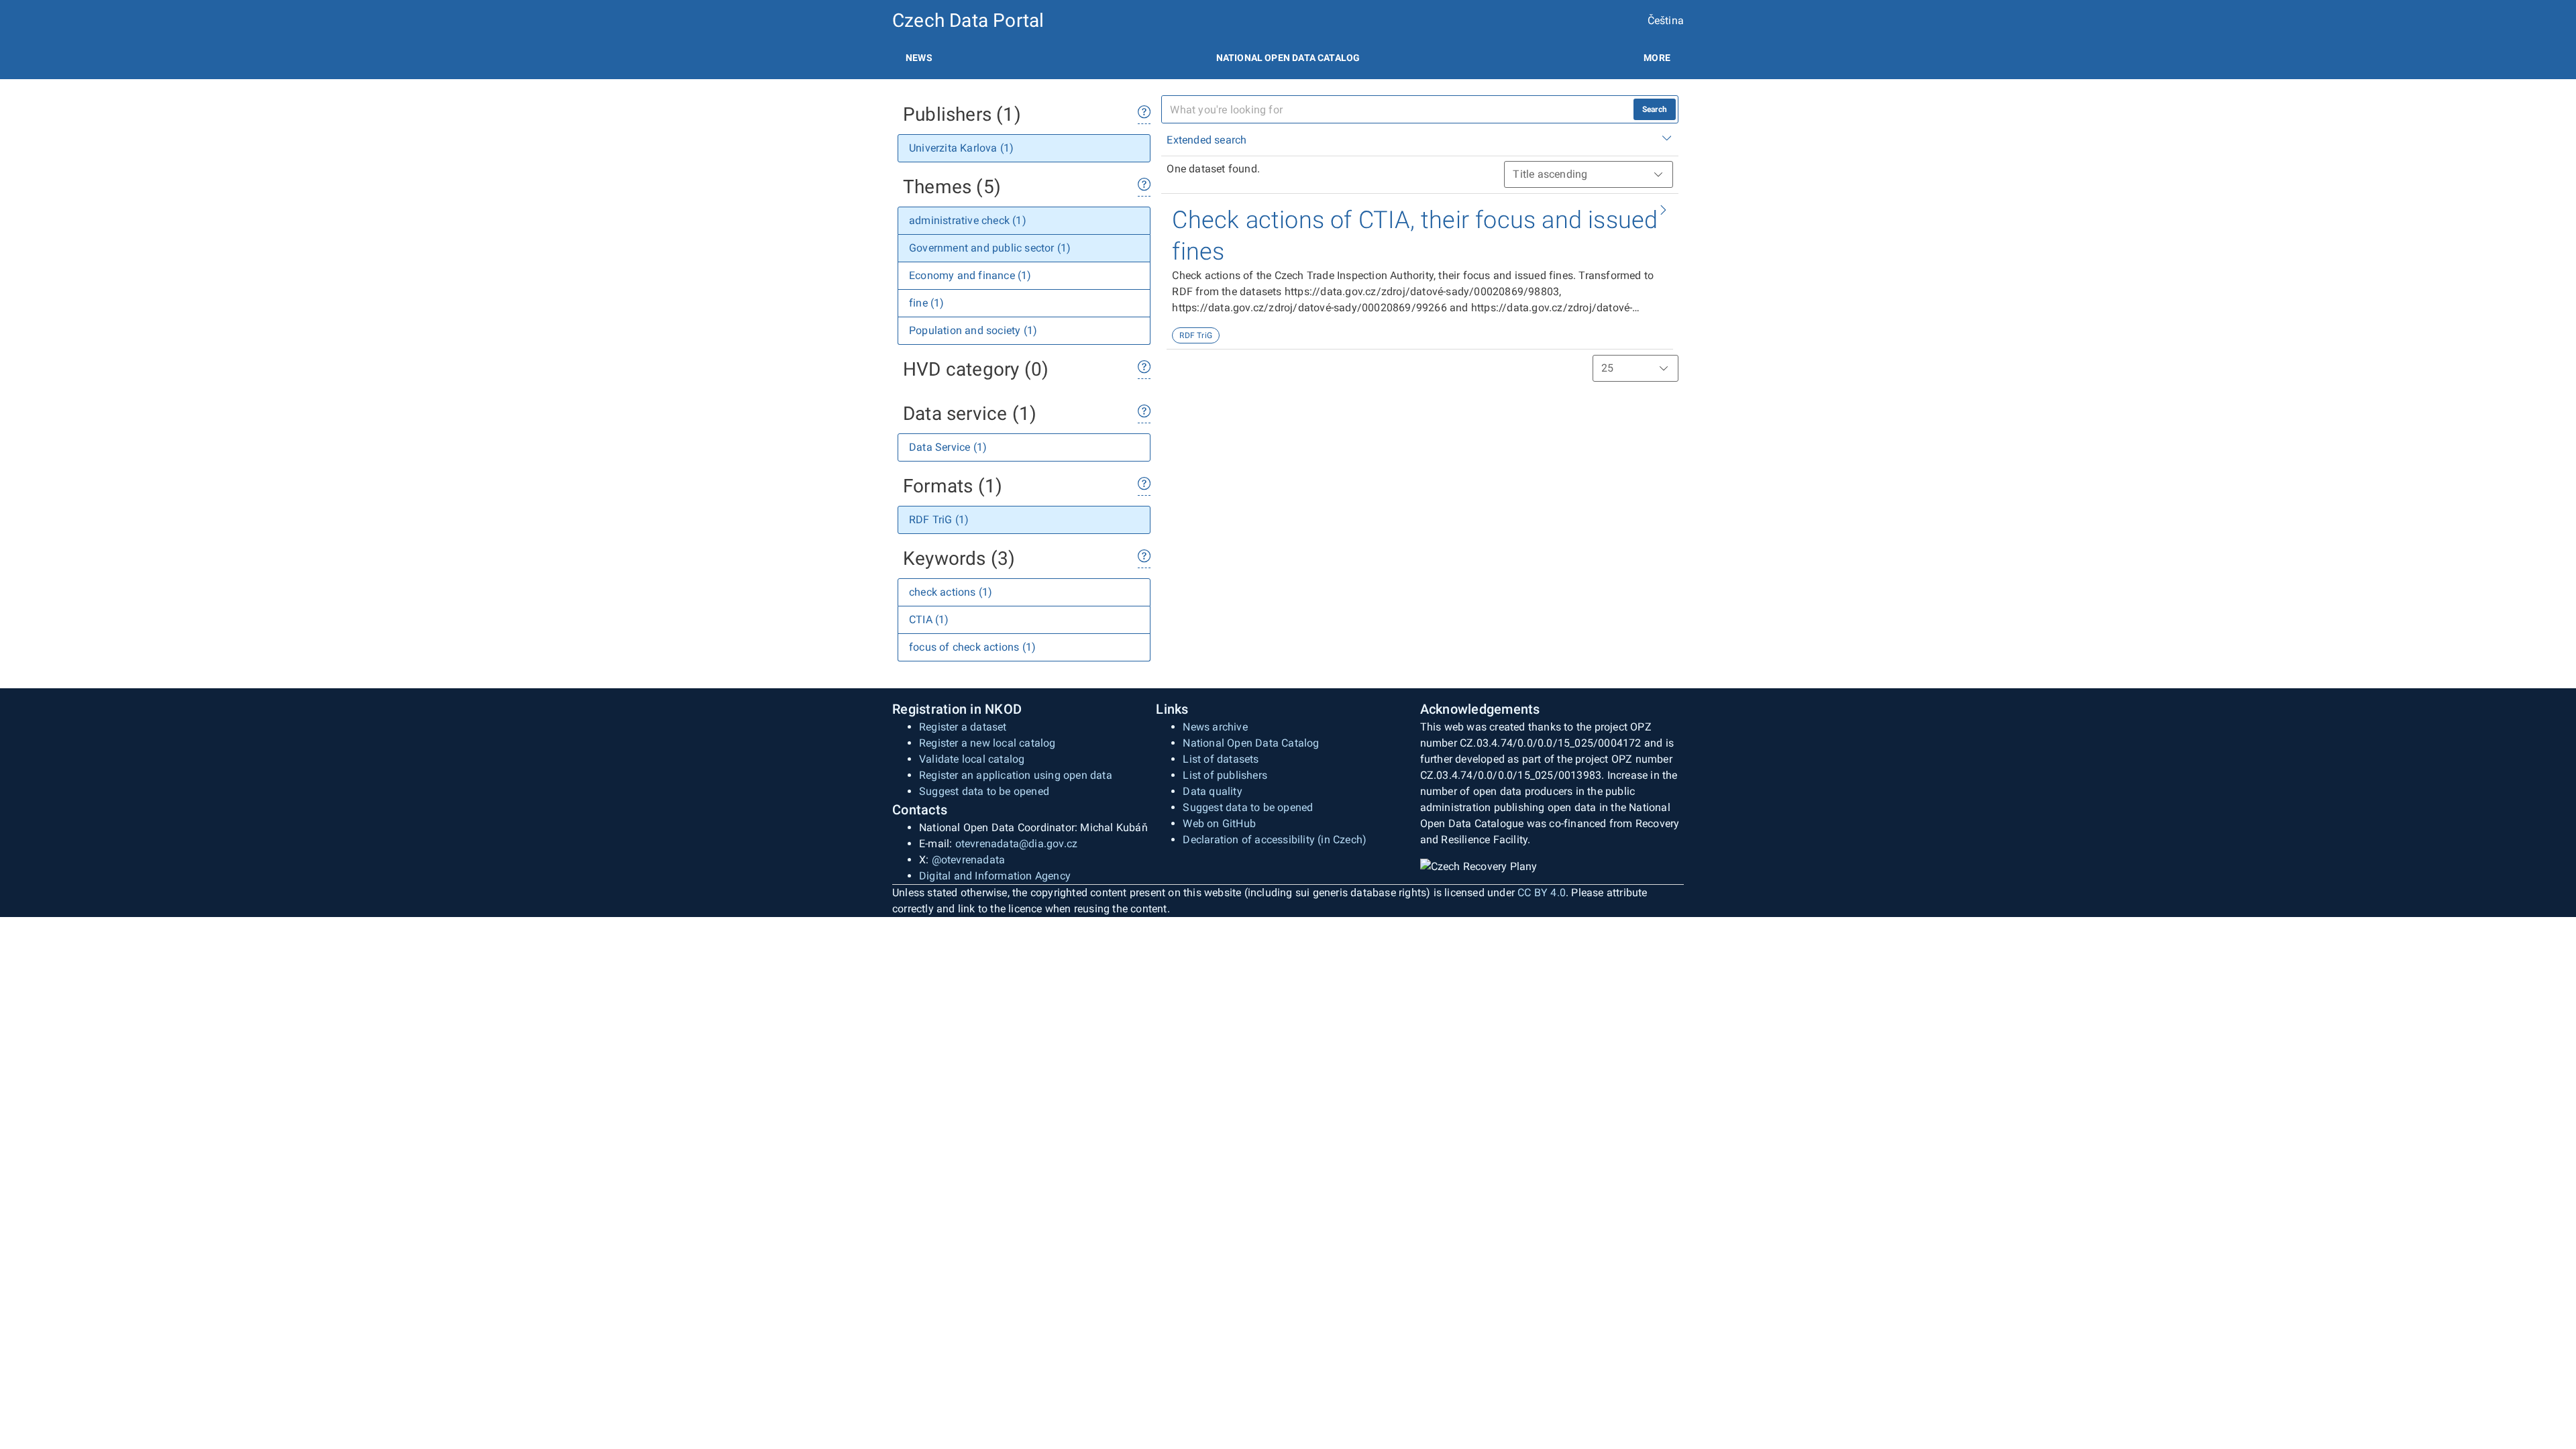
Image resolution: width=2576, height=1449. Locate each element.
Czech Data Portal (968, 20)
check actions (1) (951, 592)
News (919, 58)
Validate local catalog (972, 759)
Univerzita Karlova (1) (961, 148)
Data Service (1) (948, 447)
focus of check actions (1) (972, 647)
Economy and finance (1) (970, 275)
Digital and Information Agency (995, 876)
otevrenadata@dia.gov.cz (1017, 844)
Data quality (1212, 791)
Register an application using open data (1016, 775)
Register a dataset (963, 727)
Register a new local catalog (987, 743)
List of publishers (1225, 775)
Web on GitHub (1219, 823)
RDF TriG (1196, 335)
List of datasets (1221, 759)
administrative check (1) (968, 220)
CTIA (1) (929, 620)
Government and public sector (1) (990, 248)
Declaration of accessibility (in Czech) (1275, 840)
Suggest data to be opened (984, 791)
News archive (1215, 727)
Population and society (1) (973, 330)
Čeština (1666, 20)
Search (1655, 109)
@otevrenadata (969, 860)
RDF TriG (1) (939, 520)
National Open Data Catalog (1251, 743)
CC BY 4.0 (1542, 893)
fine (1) (927, 303)
